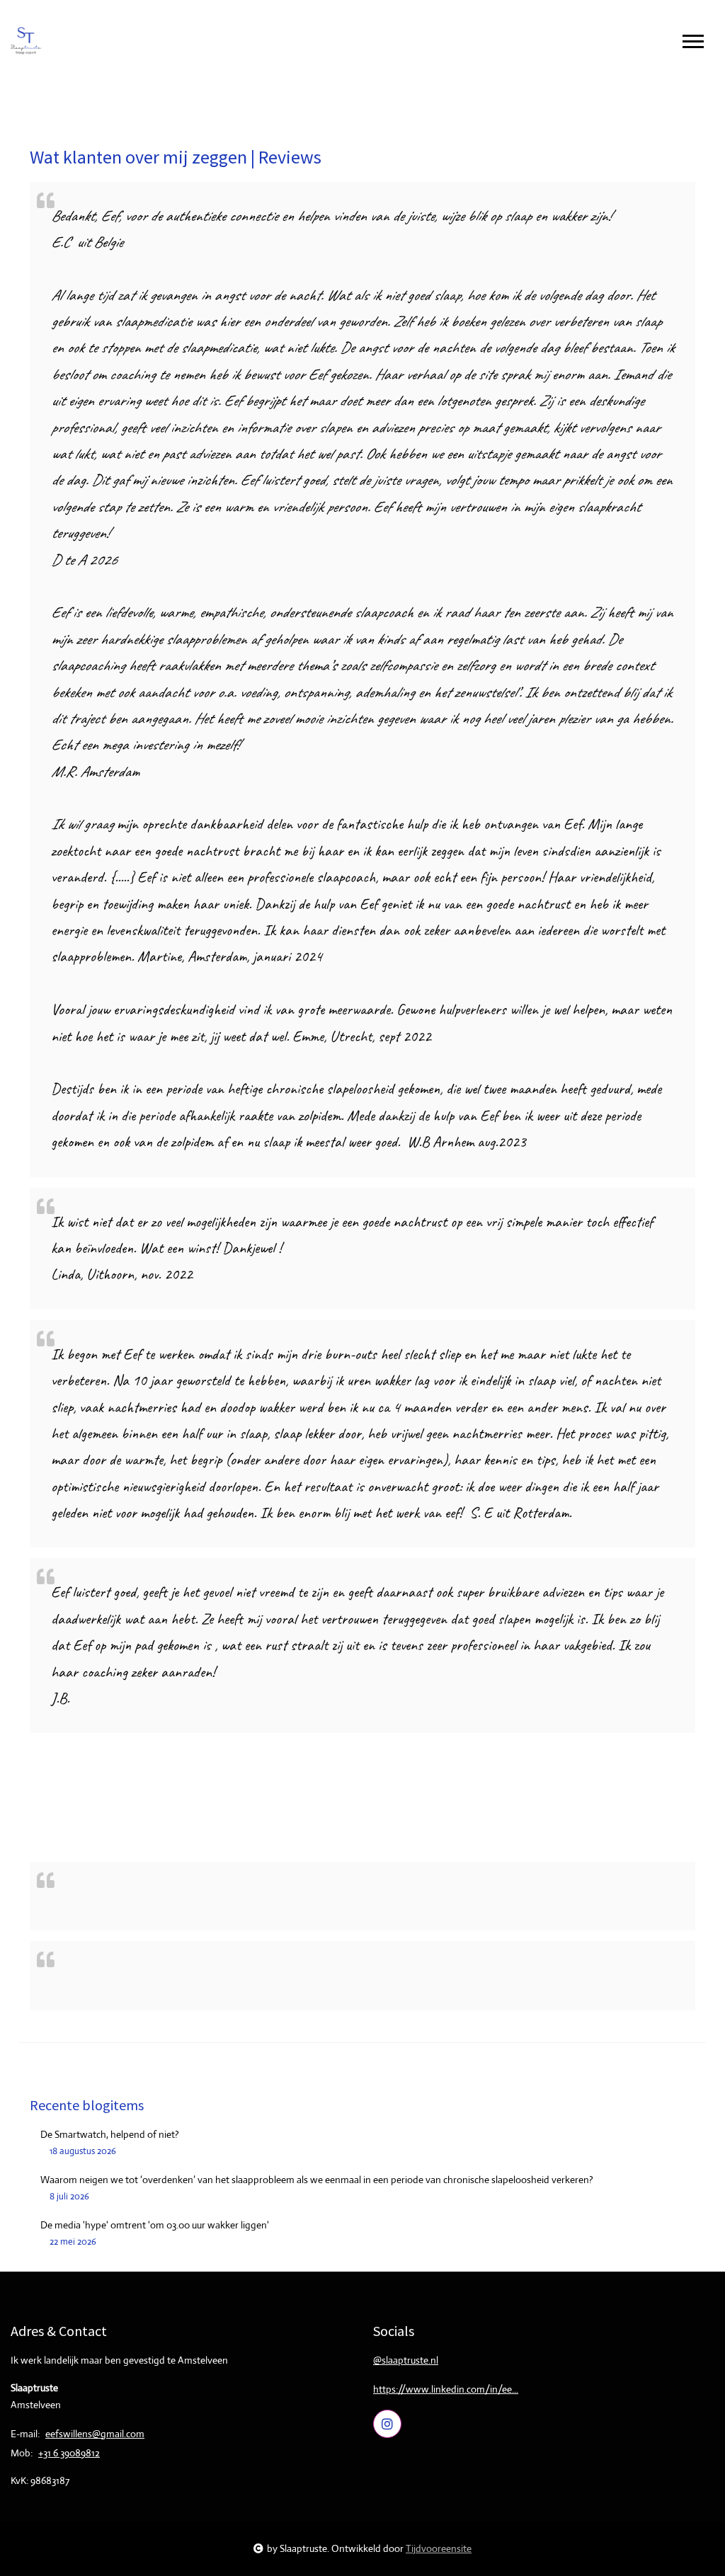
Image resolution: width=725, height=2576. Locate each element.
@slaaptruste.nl (406, 2360)
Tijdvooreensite (439, 2548)
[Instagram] (387, 2424)
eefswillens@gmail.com (95, 2434)
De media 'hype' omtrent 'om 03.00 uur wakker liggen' (155, 2225)
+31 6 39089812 (69, 2453)
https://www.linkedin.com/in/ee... (446, 2389)
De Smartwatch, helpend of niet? (110, 2134)
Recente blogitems (87, 2105)
